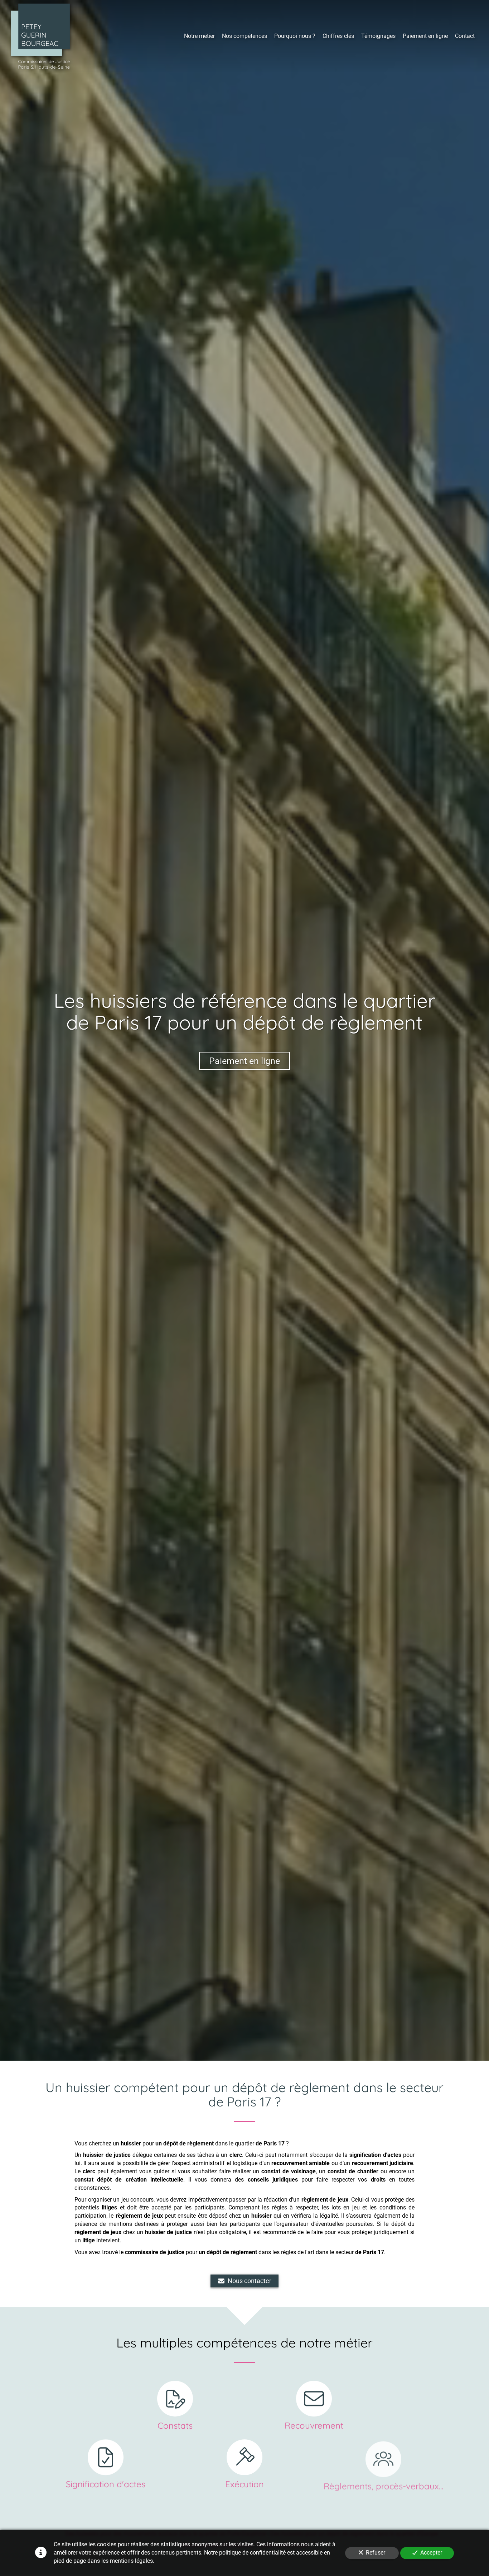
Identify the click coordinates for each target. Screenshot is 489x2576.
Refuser (376, 2553)
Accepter (431, 2553)
